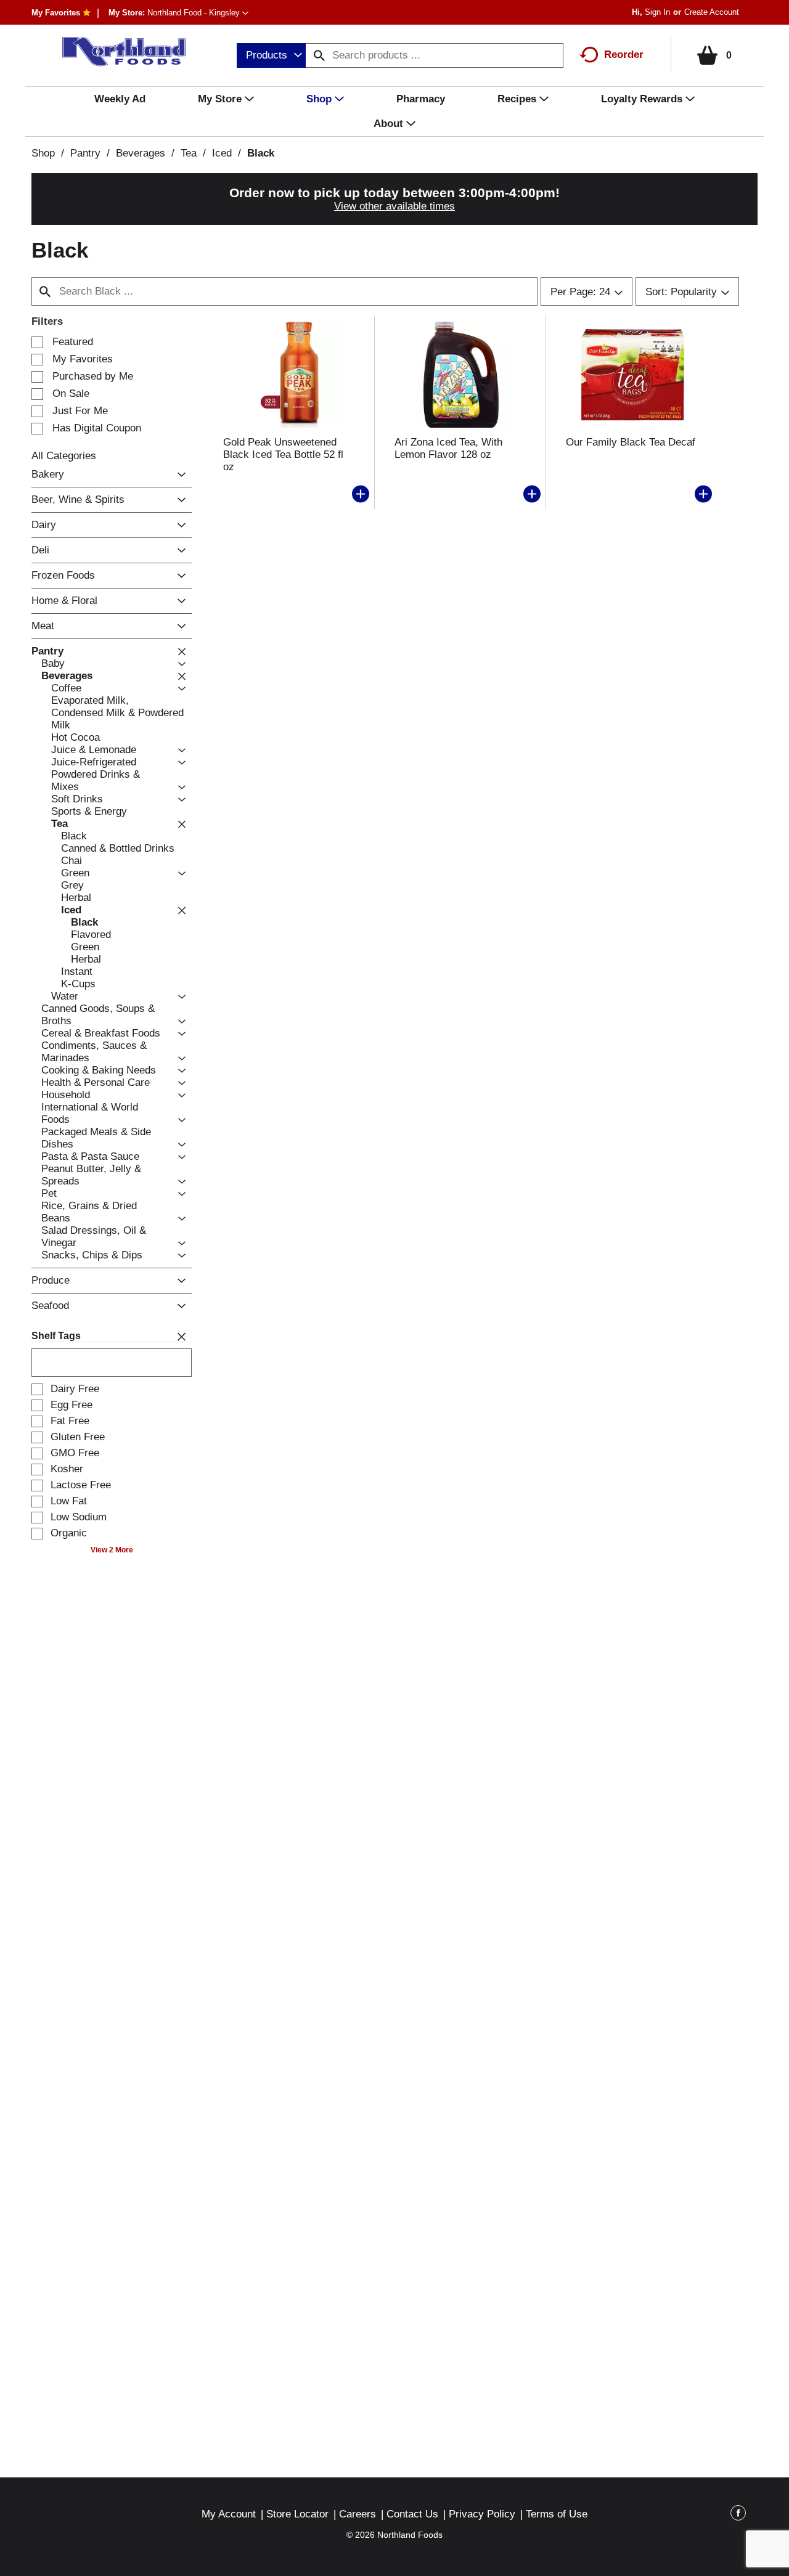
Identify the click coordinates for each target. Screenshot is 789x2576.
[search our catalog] (319, 55)
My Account (229, 2514)
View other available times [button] (394, 206)
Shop (43, 153)
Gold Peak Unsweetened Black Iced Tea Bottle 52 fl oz (283, 454)
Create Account (712, 12)
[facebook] (738, 2515)
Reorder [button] (624, 55)
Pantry (85, 153)
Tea (189, 153)
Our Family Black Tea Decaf (631, 442)
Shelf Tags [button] (56, 1336)
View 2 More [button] (112, 1550)
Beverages (141, 153)
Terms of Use (557, 2514)
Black (261, 153)
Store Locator (297, 2514)
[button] (198, 13)
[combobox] (271, 55)
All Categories (64, 456)
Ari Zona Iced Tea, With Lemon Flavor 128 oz (448, 448)
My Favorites (56, 13)
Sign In (657, 12)
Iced (222, 153)
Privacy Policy (482, 2514)
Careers (358, 2514)
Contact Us (412, 2514)
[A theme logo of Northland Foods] (117, 52)
